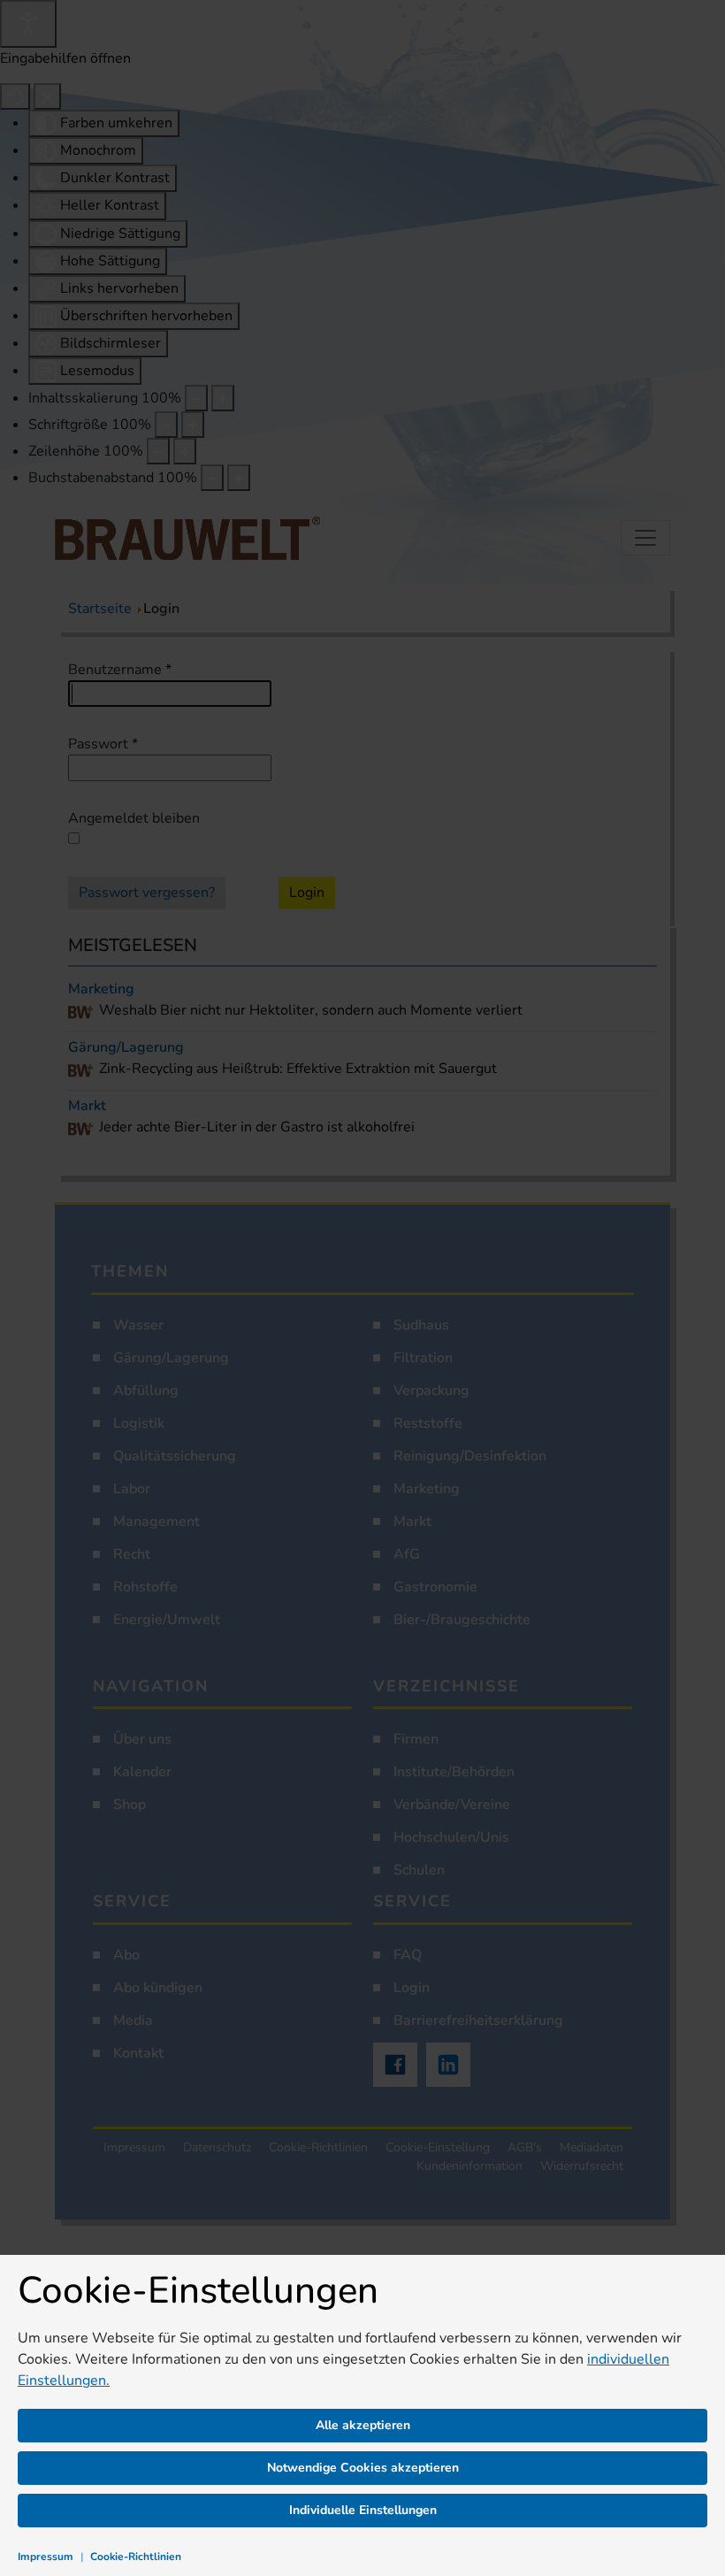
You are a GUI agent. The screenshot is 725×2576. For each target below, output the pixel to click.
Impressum (46, 2557)
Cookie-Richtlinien (136, 2557)
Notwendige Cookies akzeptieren (363, 2468)
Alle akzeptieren (363, 2425)
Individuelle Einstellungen (363, 2510)
